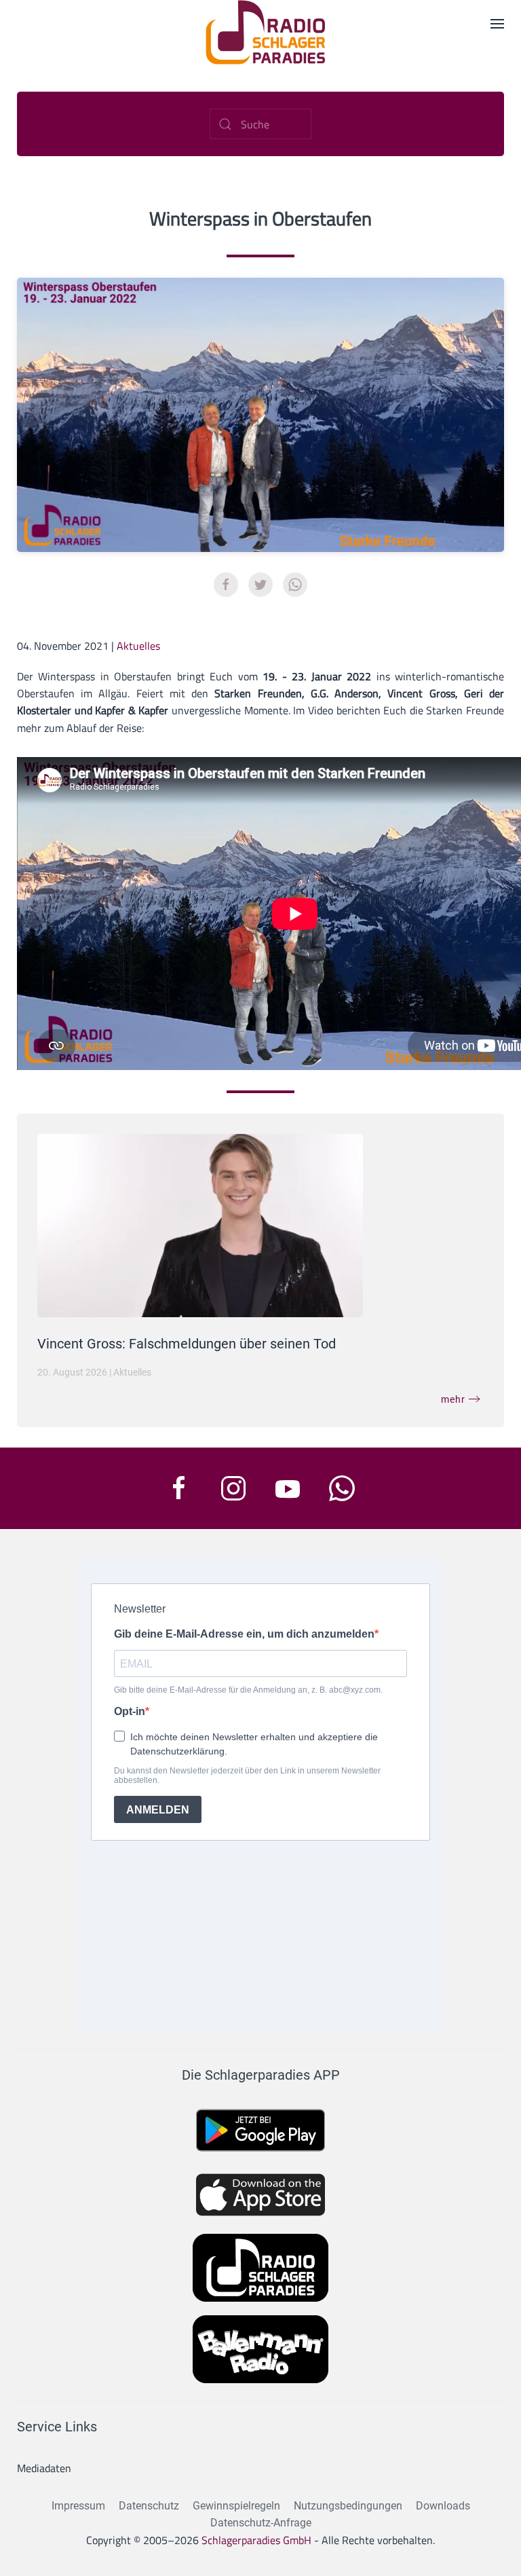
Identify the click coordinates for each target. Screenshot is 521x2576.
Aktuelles (138, 646)
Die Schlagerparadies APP (261, 2075)
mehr (453, 1399)
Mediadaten (44, 2468)
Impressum (78, 2506)
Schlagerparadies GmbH (256, 2540)
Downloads (443, 2506)
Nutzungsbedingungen (348, 2506)
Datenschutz (149, 2506)
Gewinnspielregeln (236, 2506)
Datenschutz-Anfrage (261, 2523)
